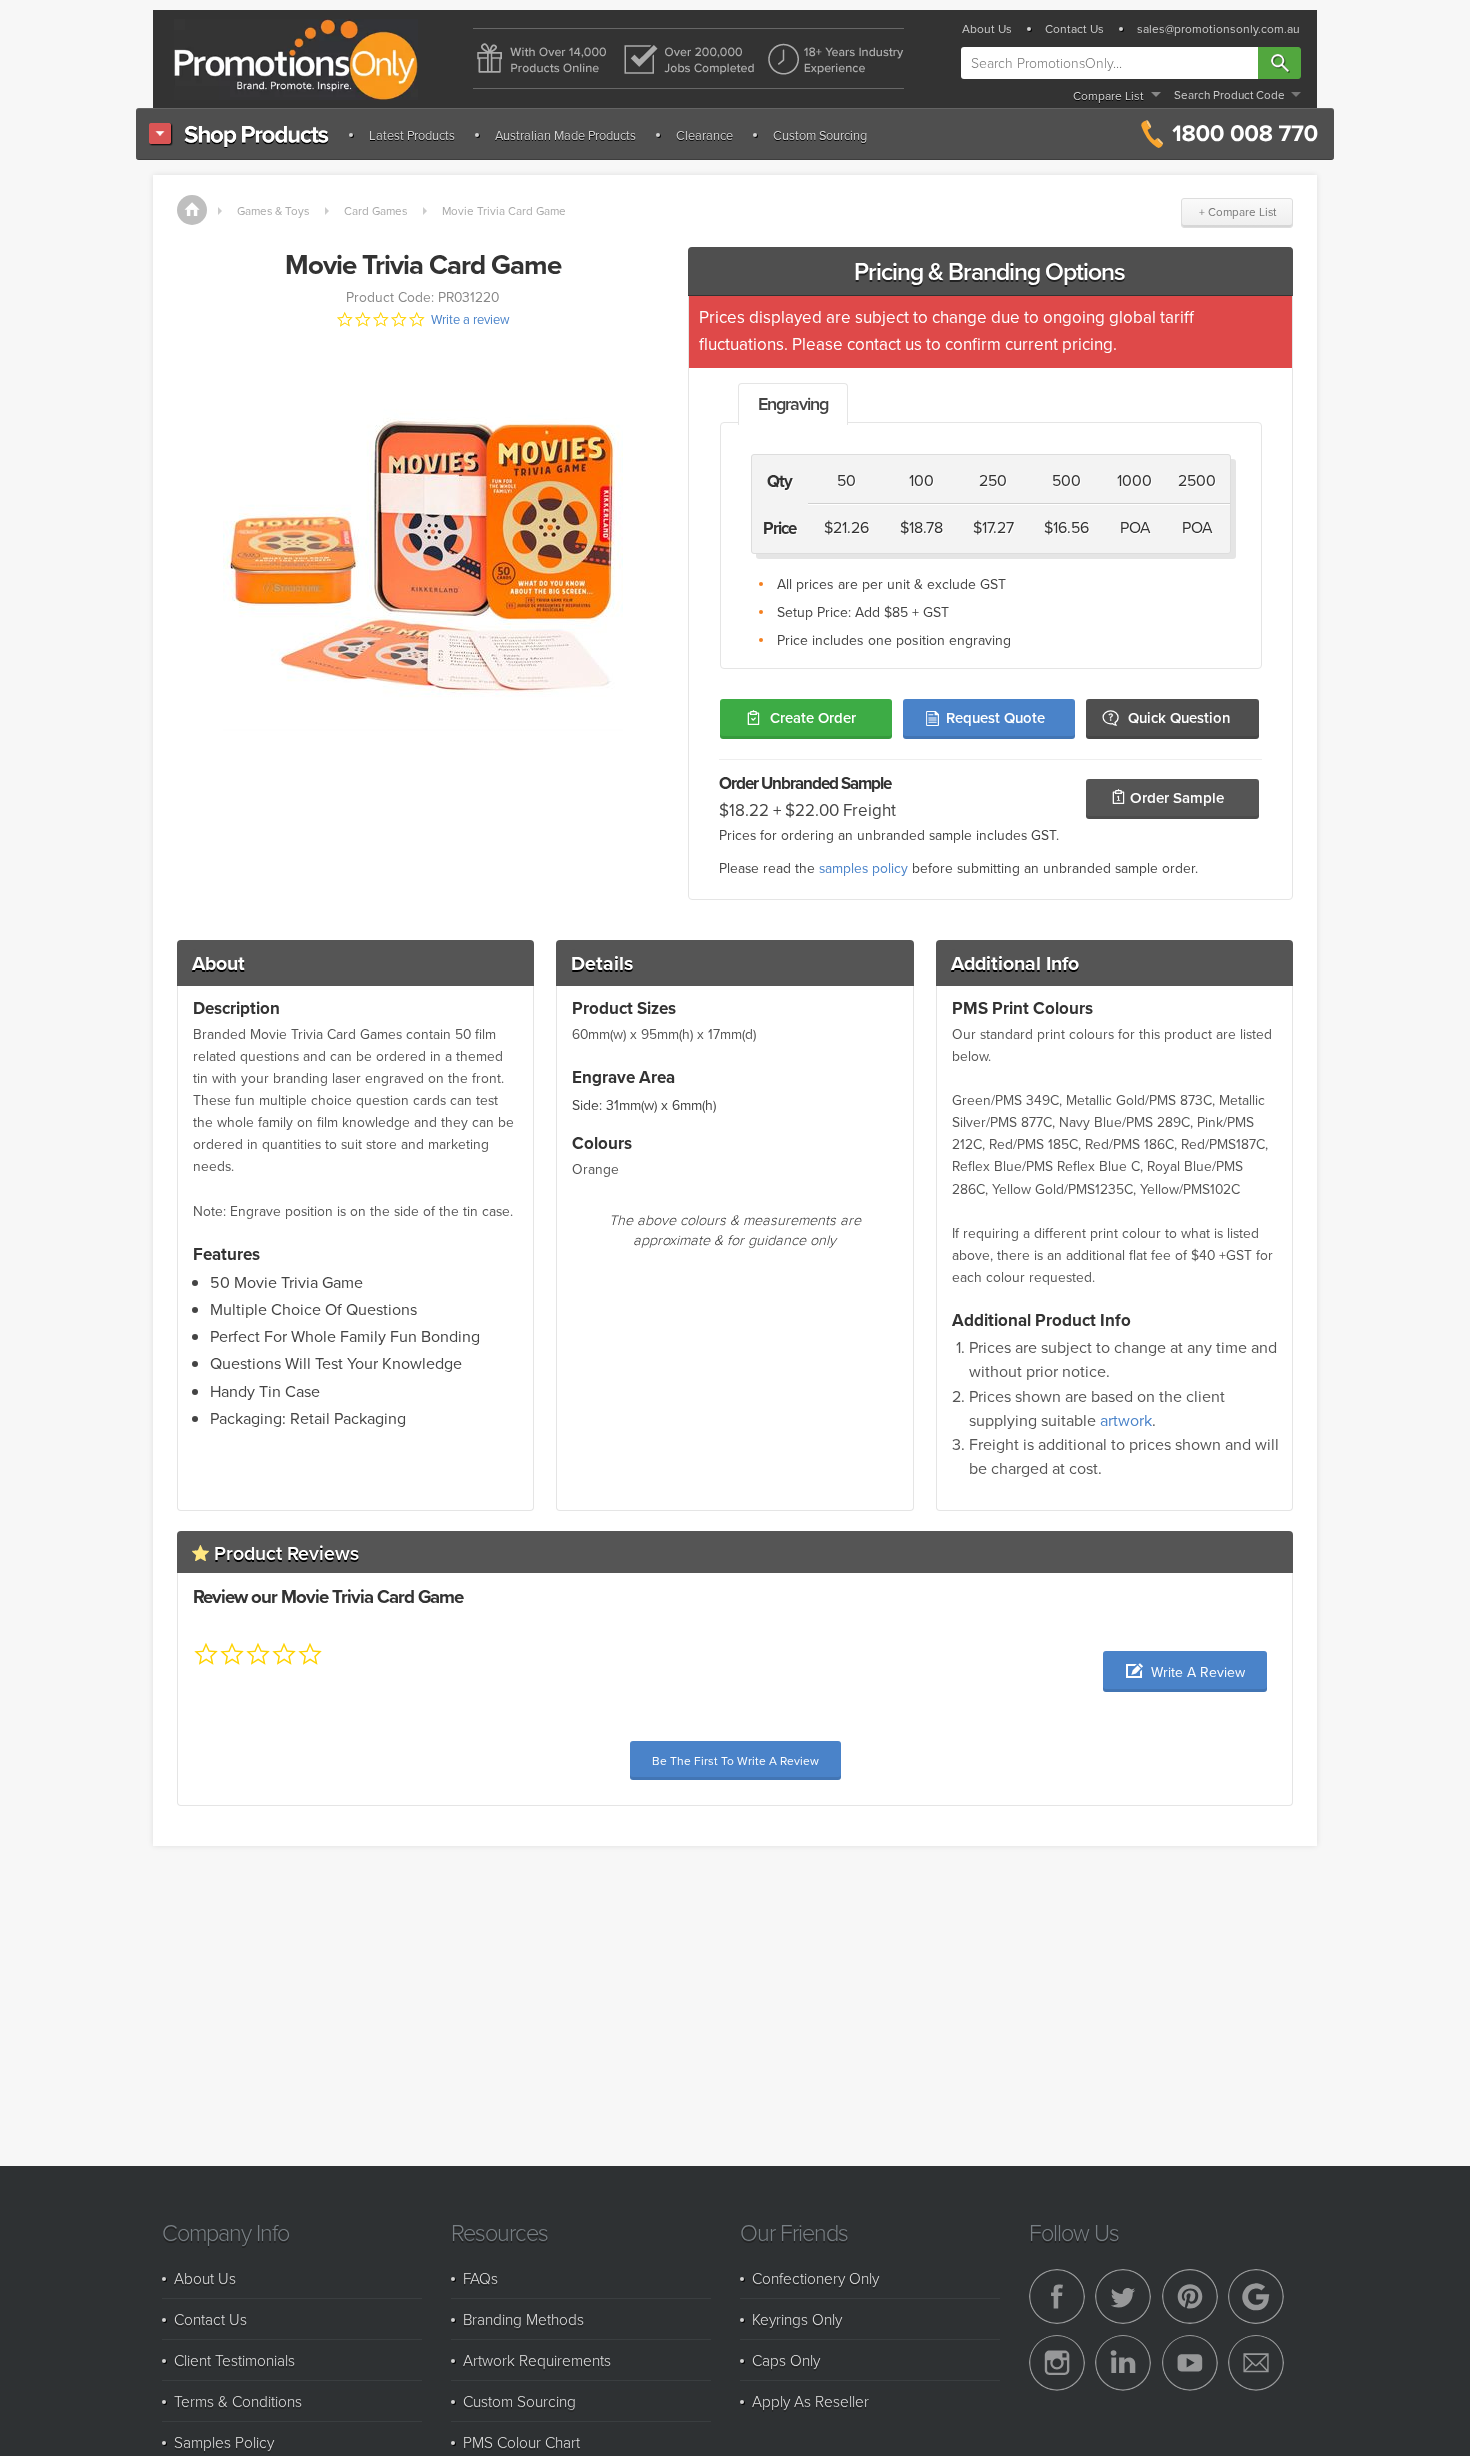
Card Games (375, 210)
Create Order (813, 717)
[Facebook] (1057, 2297)
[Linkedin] (1123, 2363)
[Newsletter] (1256, 2363)
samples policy (863, 867)
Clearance (704, 135)
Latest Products (412, 135)
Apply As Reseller (810, 2401)
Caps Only (786, 2360)
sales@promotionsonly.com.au (1218, 29)
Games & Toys (273, 210)
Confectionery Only (815, 2278)
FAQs (480, 2278)
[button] (1185, 1671)
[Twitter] (1123, 2297)
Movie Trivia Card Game (504, 210)
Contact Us (1074, 29)
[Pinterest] (1190, 2297)
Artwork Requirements (537, 2360)
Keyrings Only (797, 2319)
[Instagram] (1057, 2363)
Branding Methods (523, 2319)
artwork (1126, 1420)
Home (192, 210)
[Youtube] (1190, 2363)
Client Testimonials (234, 2360)
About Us (987, 29)
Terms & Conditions (238, 2401)
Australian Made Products (565, 135)
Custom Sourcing (820, 135)
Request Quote (995, 717)
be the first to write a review (735, 1760)
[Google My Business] (1256, 2297)
